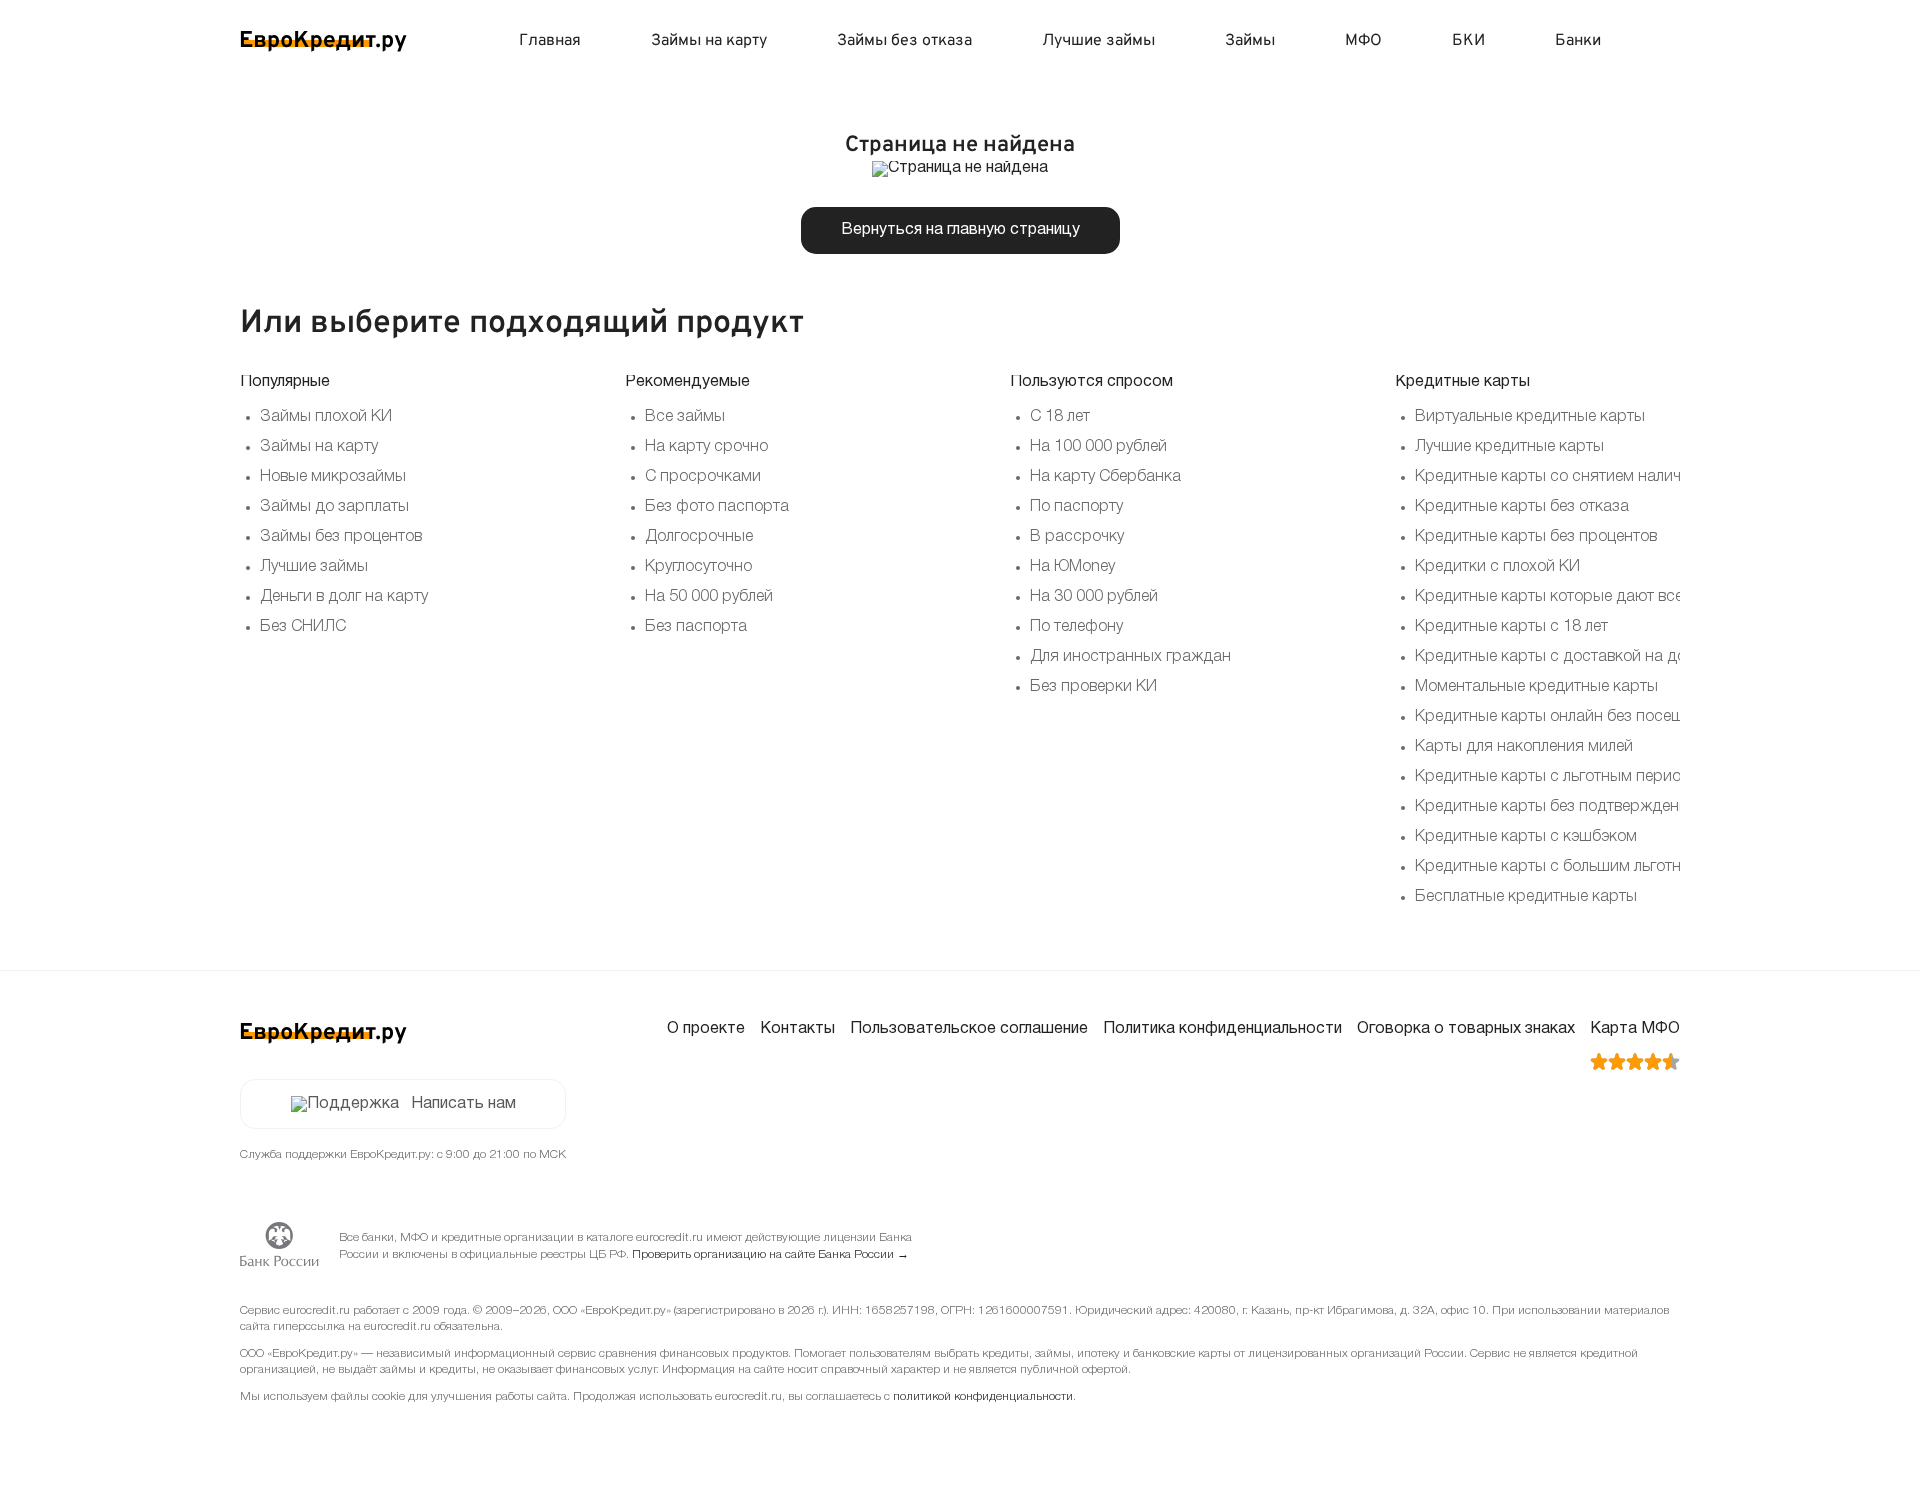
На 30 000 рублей (1094, 597)
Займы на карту (709, 41)
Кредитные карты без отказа (1522, 507)
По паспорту (1076, 507)
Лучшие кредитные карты (1509, 447)
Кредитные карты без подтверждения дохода (1585, 807)
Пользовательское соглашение (969, 1029)
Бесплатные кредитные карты (1526, 897)
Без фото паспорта (717, 507)
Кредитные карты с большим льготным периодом (1598, 867)
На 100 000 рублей (1098, 447)
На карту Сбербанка (1105, 477)
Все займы (685, 417)
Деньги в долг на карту (344, 597)
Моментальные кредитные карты (1536, 687)
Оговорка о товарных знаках (1466, 1029)
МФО (1363, 41)
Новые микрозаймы (333, 477)
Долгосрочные (699, 537)
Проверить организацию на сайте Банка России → (770, 1254)
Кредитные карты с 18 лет (1511, 627)
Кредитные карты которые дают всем (1554, 597)
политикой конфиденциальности (983, 1396)
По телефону (1076, 627)
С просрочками (703, 477)
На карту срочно (706, 447)
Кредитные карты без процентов (1536, 537)
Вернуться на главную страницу (960, 230)
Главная (550, 41)
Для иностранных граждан (1130, 657)
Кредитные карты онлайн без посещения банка (1591, 717)
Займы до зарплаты (334, 507)
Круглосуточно (698, 567)
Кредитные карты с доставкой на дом (1556, 657)
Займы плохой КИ (326, 417)
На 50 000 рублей (709, 597)
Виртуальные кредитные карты (1530, 417)
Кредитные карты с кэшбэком (1526, 837)
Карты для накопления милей (1524, 747)
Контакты (797, 1029)
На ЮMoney (1072, 567)
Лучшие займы (1098, 41)
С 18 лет (1060, 417)
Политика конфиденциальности (1222, 1029)
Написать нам (463, 1104)
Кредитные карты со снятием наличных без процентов (1617, 477)
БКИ (1468, 41)
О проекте (706, 1029)
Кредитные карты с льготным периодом (1563, 777)
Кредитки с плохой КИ (1497, 567)
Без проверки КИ (1093, 687)
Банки (1578, 41)
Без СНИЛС (303, 627)
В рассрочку (1077, 537)
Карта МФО (1635, 1029)
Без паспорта (696, 627)
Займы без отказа (904, 41)
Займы (1250, 41)
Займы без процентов (341, 537)
